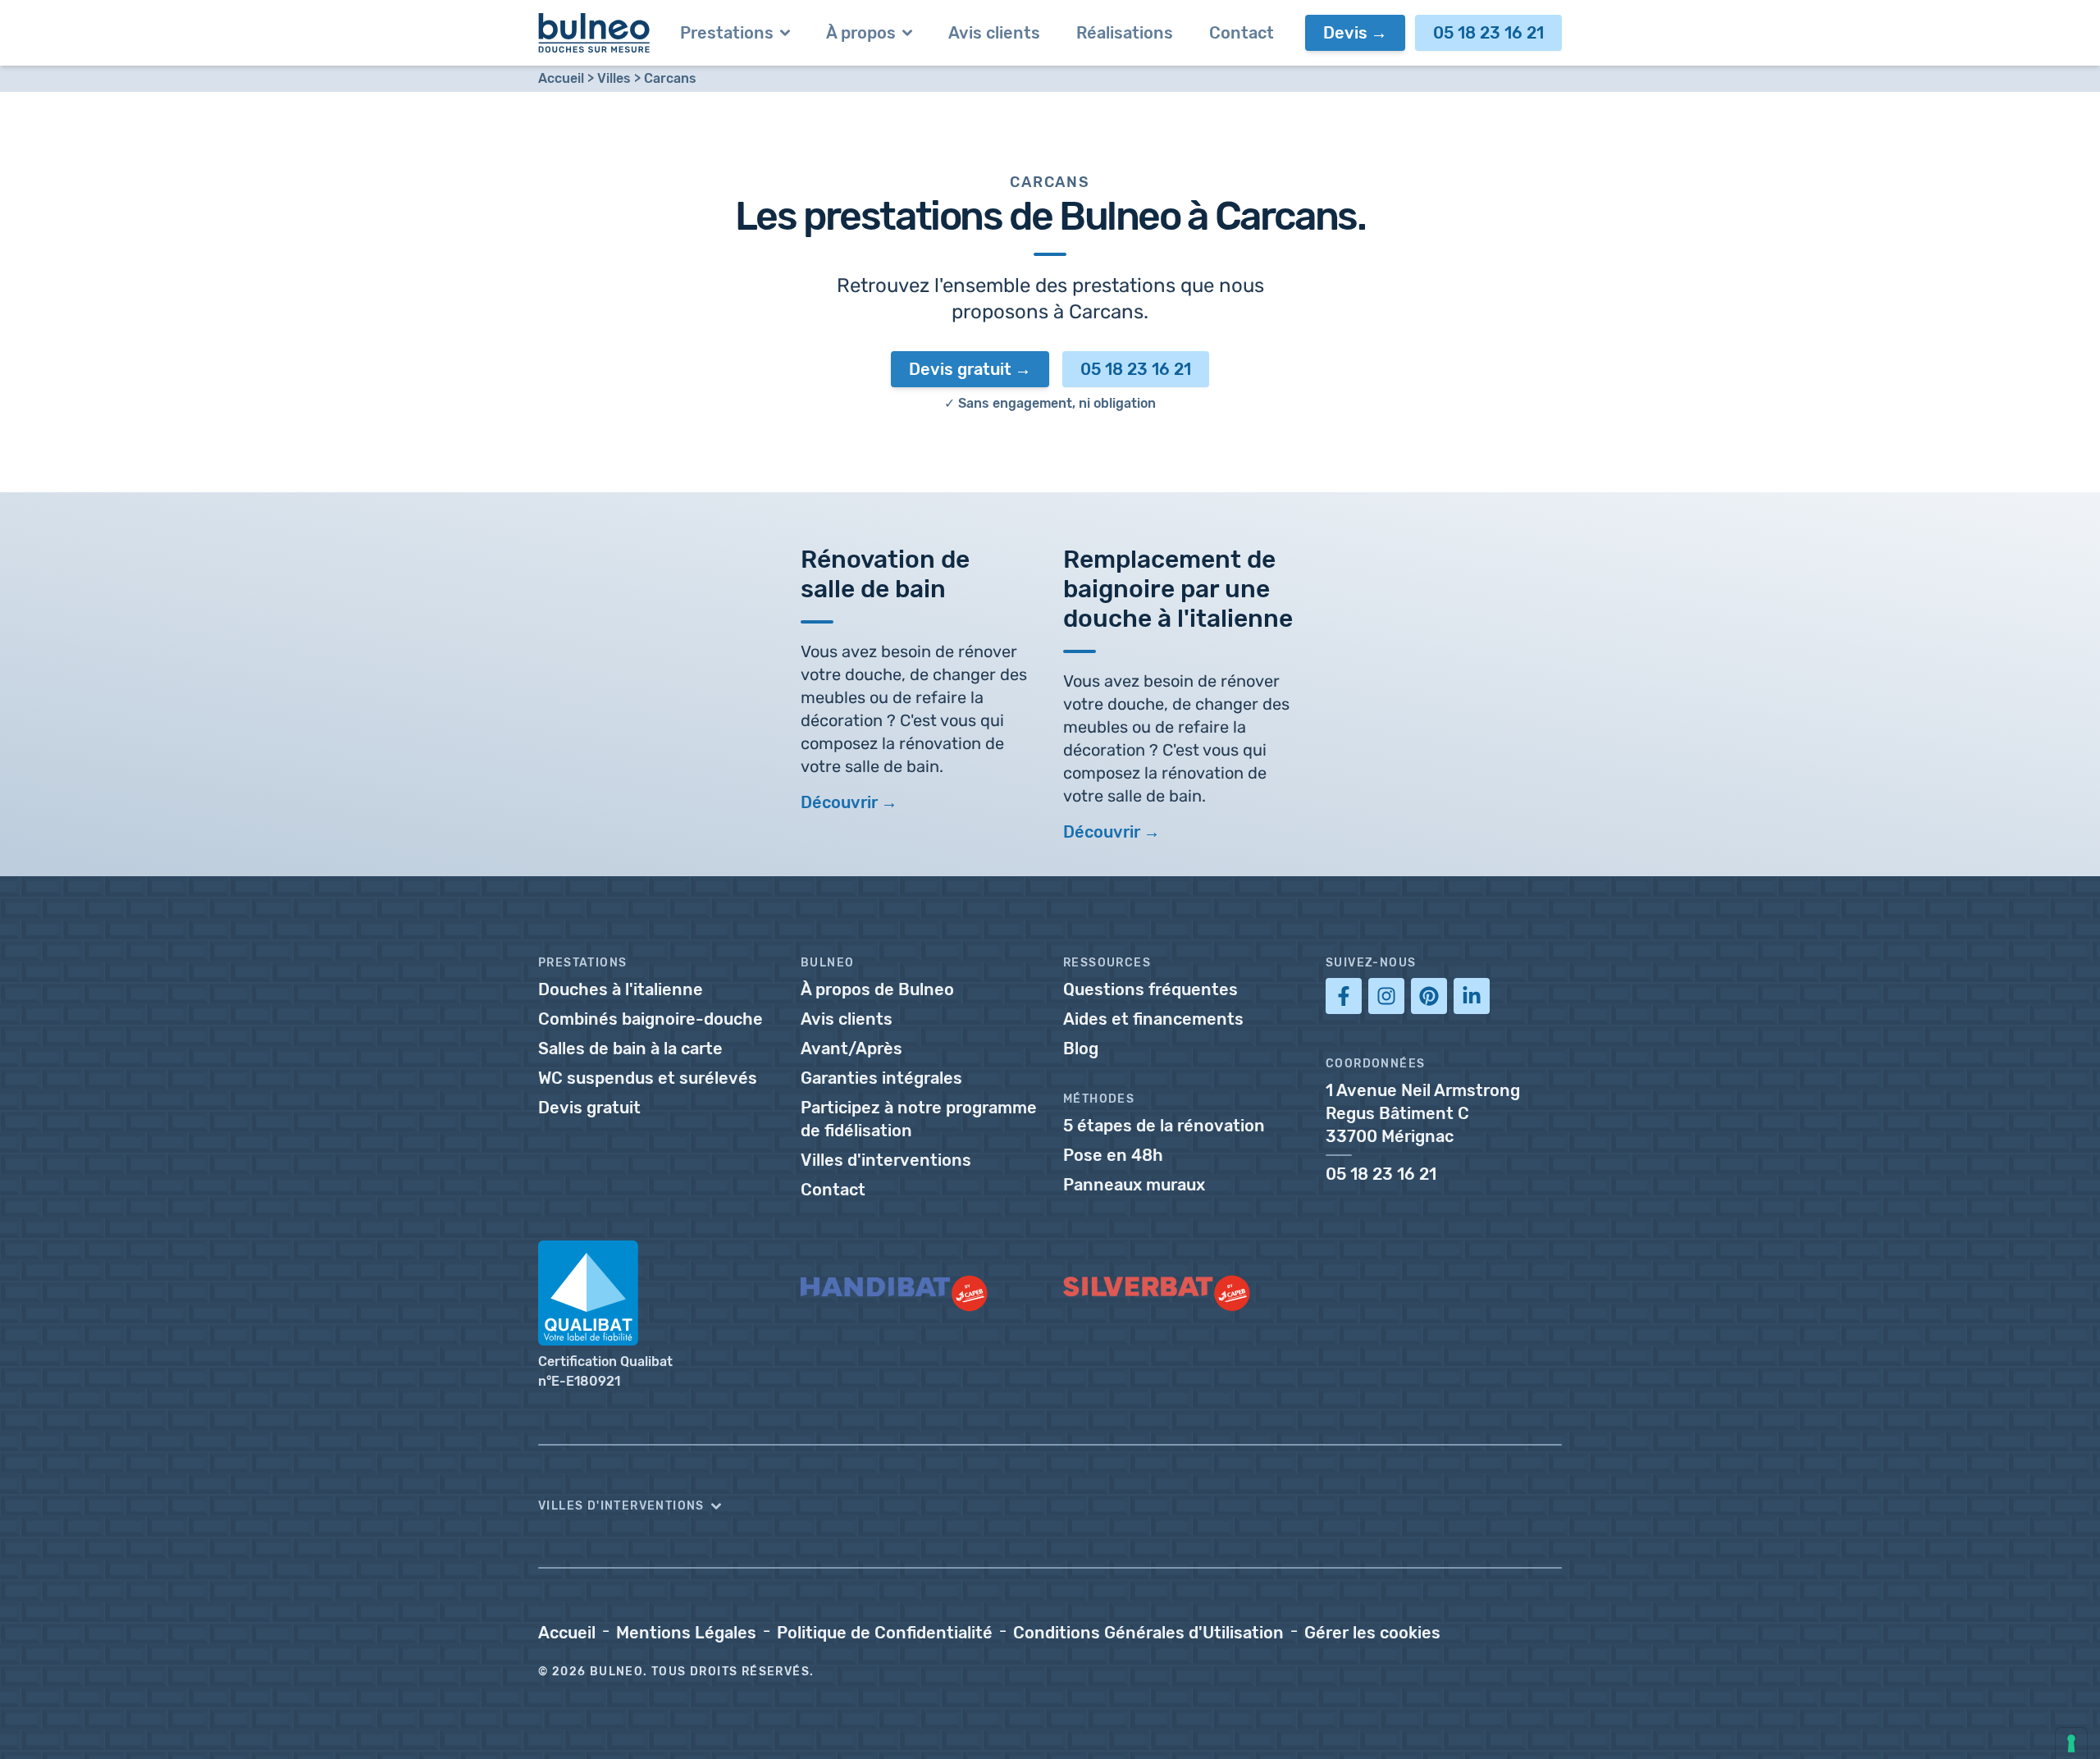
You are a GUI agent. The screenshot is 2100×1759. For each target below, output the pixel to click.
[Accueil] (594, 33)
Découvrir (839, 802)
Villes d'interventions (886, 1160)
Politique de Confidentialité (885, 1633)
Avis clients (847, 1019)
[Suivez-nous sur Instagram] (1386, 996)
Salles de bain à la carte (630, 1049)
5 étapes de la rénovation (1164, 1126)
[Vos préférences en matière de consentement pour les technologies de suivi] (2071, 1743)
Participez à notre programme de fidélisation (919, 1119)
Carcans (670, 78)
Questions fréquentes (1150, 989)
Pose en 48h (1113, 1155)
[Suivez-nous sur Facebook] (1344, 996)
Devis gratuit (960, 369)
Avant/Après (851, 1049)
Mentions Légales (686, 1633)
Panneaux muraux (1134, 1185)
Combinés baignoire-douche (651, 1019)
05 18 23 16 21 (1488, 33)
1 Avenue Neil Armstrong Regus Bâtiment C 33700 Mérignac (1423, 1113)
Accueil (561, 78)
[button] (1050, 1506)
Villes (614, 78)
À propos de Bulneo (877, 989)
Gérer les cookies (1372, 1633)
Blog (1081, 1049)
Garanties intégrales (881, 1078)
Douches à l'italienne (621, 989)
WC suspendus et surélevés (648, 1078)
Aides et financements (1153, 1019)
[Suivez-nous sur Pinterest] (1429, 996)
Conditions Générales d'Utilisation (1148, 1633)
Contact (833, 1190)
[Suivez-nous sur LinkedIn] (1472, 996)
